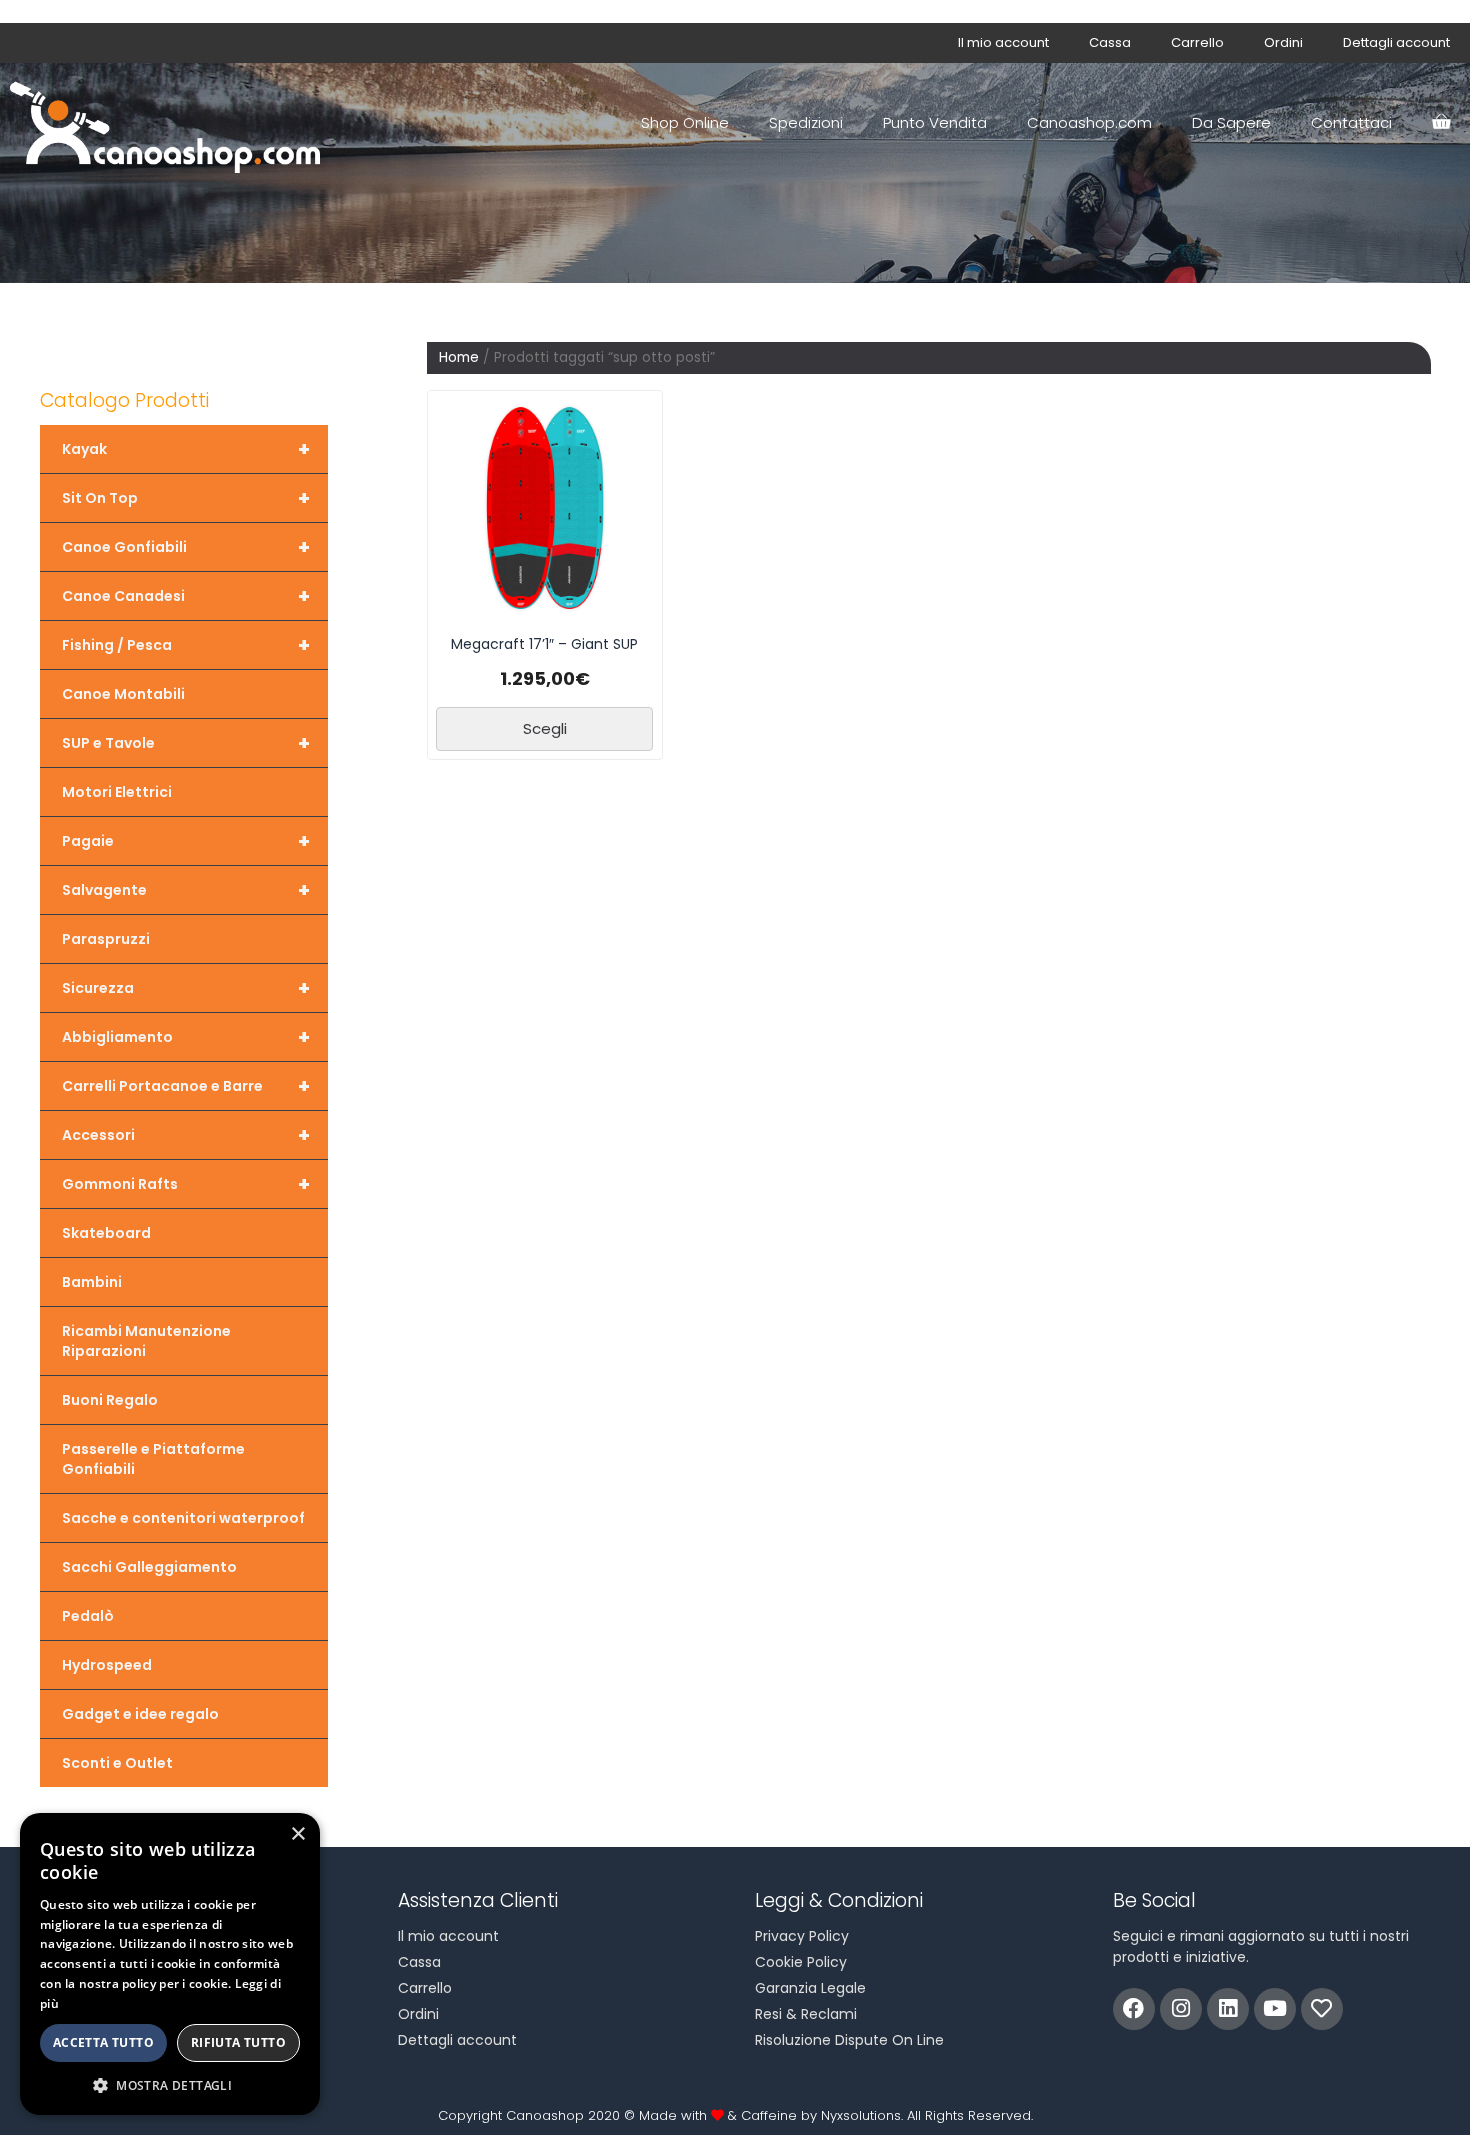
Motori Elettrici (117, 792)
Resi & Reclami (806, 2014)
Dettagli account (1396, 42)
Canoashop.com (1089, 122)
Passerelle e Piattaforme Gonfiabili (153, 1459)
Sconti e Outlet (117, 1763)
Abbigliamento (186, 1037)
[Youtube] (1275, 2009)
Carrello (1197, 42)
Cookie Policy (801, 1962)
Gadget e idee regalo (140, 1714)
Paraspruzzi (106, 939)
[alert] (170, 1964)
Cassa (1110, 42)
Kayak (186, 449)
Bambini (92, 1282)
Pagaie (186, 841)
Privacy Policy (802, 1936)
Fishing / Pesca (186, 645)
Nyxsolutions (861, 2115)
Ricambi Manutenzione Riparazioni (146, 1341)
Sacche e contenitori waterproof (183, 1518)
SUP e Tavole (186, 743)
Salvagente (186, 890)
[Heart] (1322, 2009)
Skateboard (106, 1233)
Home (459, 357)
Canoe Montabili (123, 694)
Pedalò (88, 1616)
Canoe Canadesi (186, 596)
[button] (170, 2085)
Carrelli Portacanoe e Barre (186, 1086)
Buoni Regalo (110, 1400)
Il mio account (1003, 42)
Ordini (1283, 42)
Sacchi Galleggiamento (149, 1567)
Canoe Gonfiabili (186, 547)
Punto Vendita (935, 122)
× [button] (297, 1834)
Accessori (186, 1135)
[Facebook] (1134, 2009)
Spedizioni (806, 122)
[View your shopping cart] (1441, 123)
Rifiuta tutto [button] (238, 2042)
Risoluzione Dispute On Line (849, 2040)
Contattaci (1351, 122)
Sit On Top (186, 498)
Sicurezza (186, 988)
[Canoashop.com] (170, 123)
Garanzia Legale (810, 1988)
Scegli (545, 728)
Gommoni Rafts (186, 1184)
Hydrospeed (107, 1665)
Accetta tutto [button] (103, 2042)
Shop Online (685, 122)
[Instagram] (1181, 2009)
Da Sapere (1231, 122)
